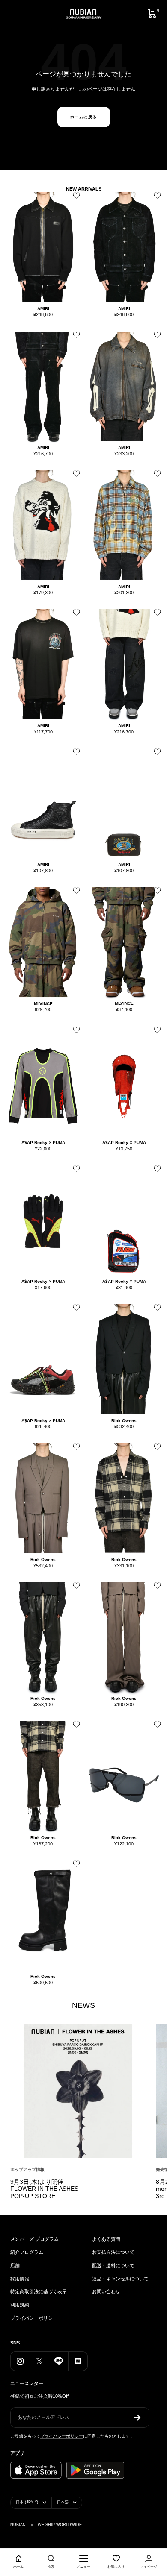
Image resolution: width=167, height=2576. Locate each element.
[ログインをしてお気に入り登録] (75, 198)
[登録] (137, 2418)
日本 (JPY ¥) (27, 2502)
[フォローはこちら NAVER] (78, 2361)
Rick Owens (124, 1421)
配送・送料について (113, 2265)
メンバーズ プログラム (34, 2239)
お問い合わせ (106, 2291)
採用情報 (20, 2279)
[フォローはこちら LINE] (58, 2361)
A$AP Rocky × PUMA (43, 1143)
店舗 (15, 2265)
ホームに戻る (84, 117)
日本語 (63, 2502)
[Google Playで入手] (95, 2470)
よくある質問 (106, 2239)
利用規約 (20, 2305)
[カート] (152, 14)
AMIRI (43, 309)
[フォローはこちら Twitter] (39, 2361)
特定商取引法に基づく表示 (39, 2291)
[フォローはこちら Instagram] (20, 2361)
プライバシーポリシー (34, 2318)
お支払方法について (113, 2252)
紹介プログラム (27, 2252)
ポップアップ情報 (27, 2170)
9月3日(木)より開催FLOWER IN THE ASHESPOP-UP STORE (44, 2189)
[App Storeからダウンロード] (36, 2470)
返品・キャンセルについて (120, 2279)
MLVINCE (43, 1004)
